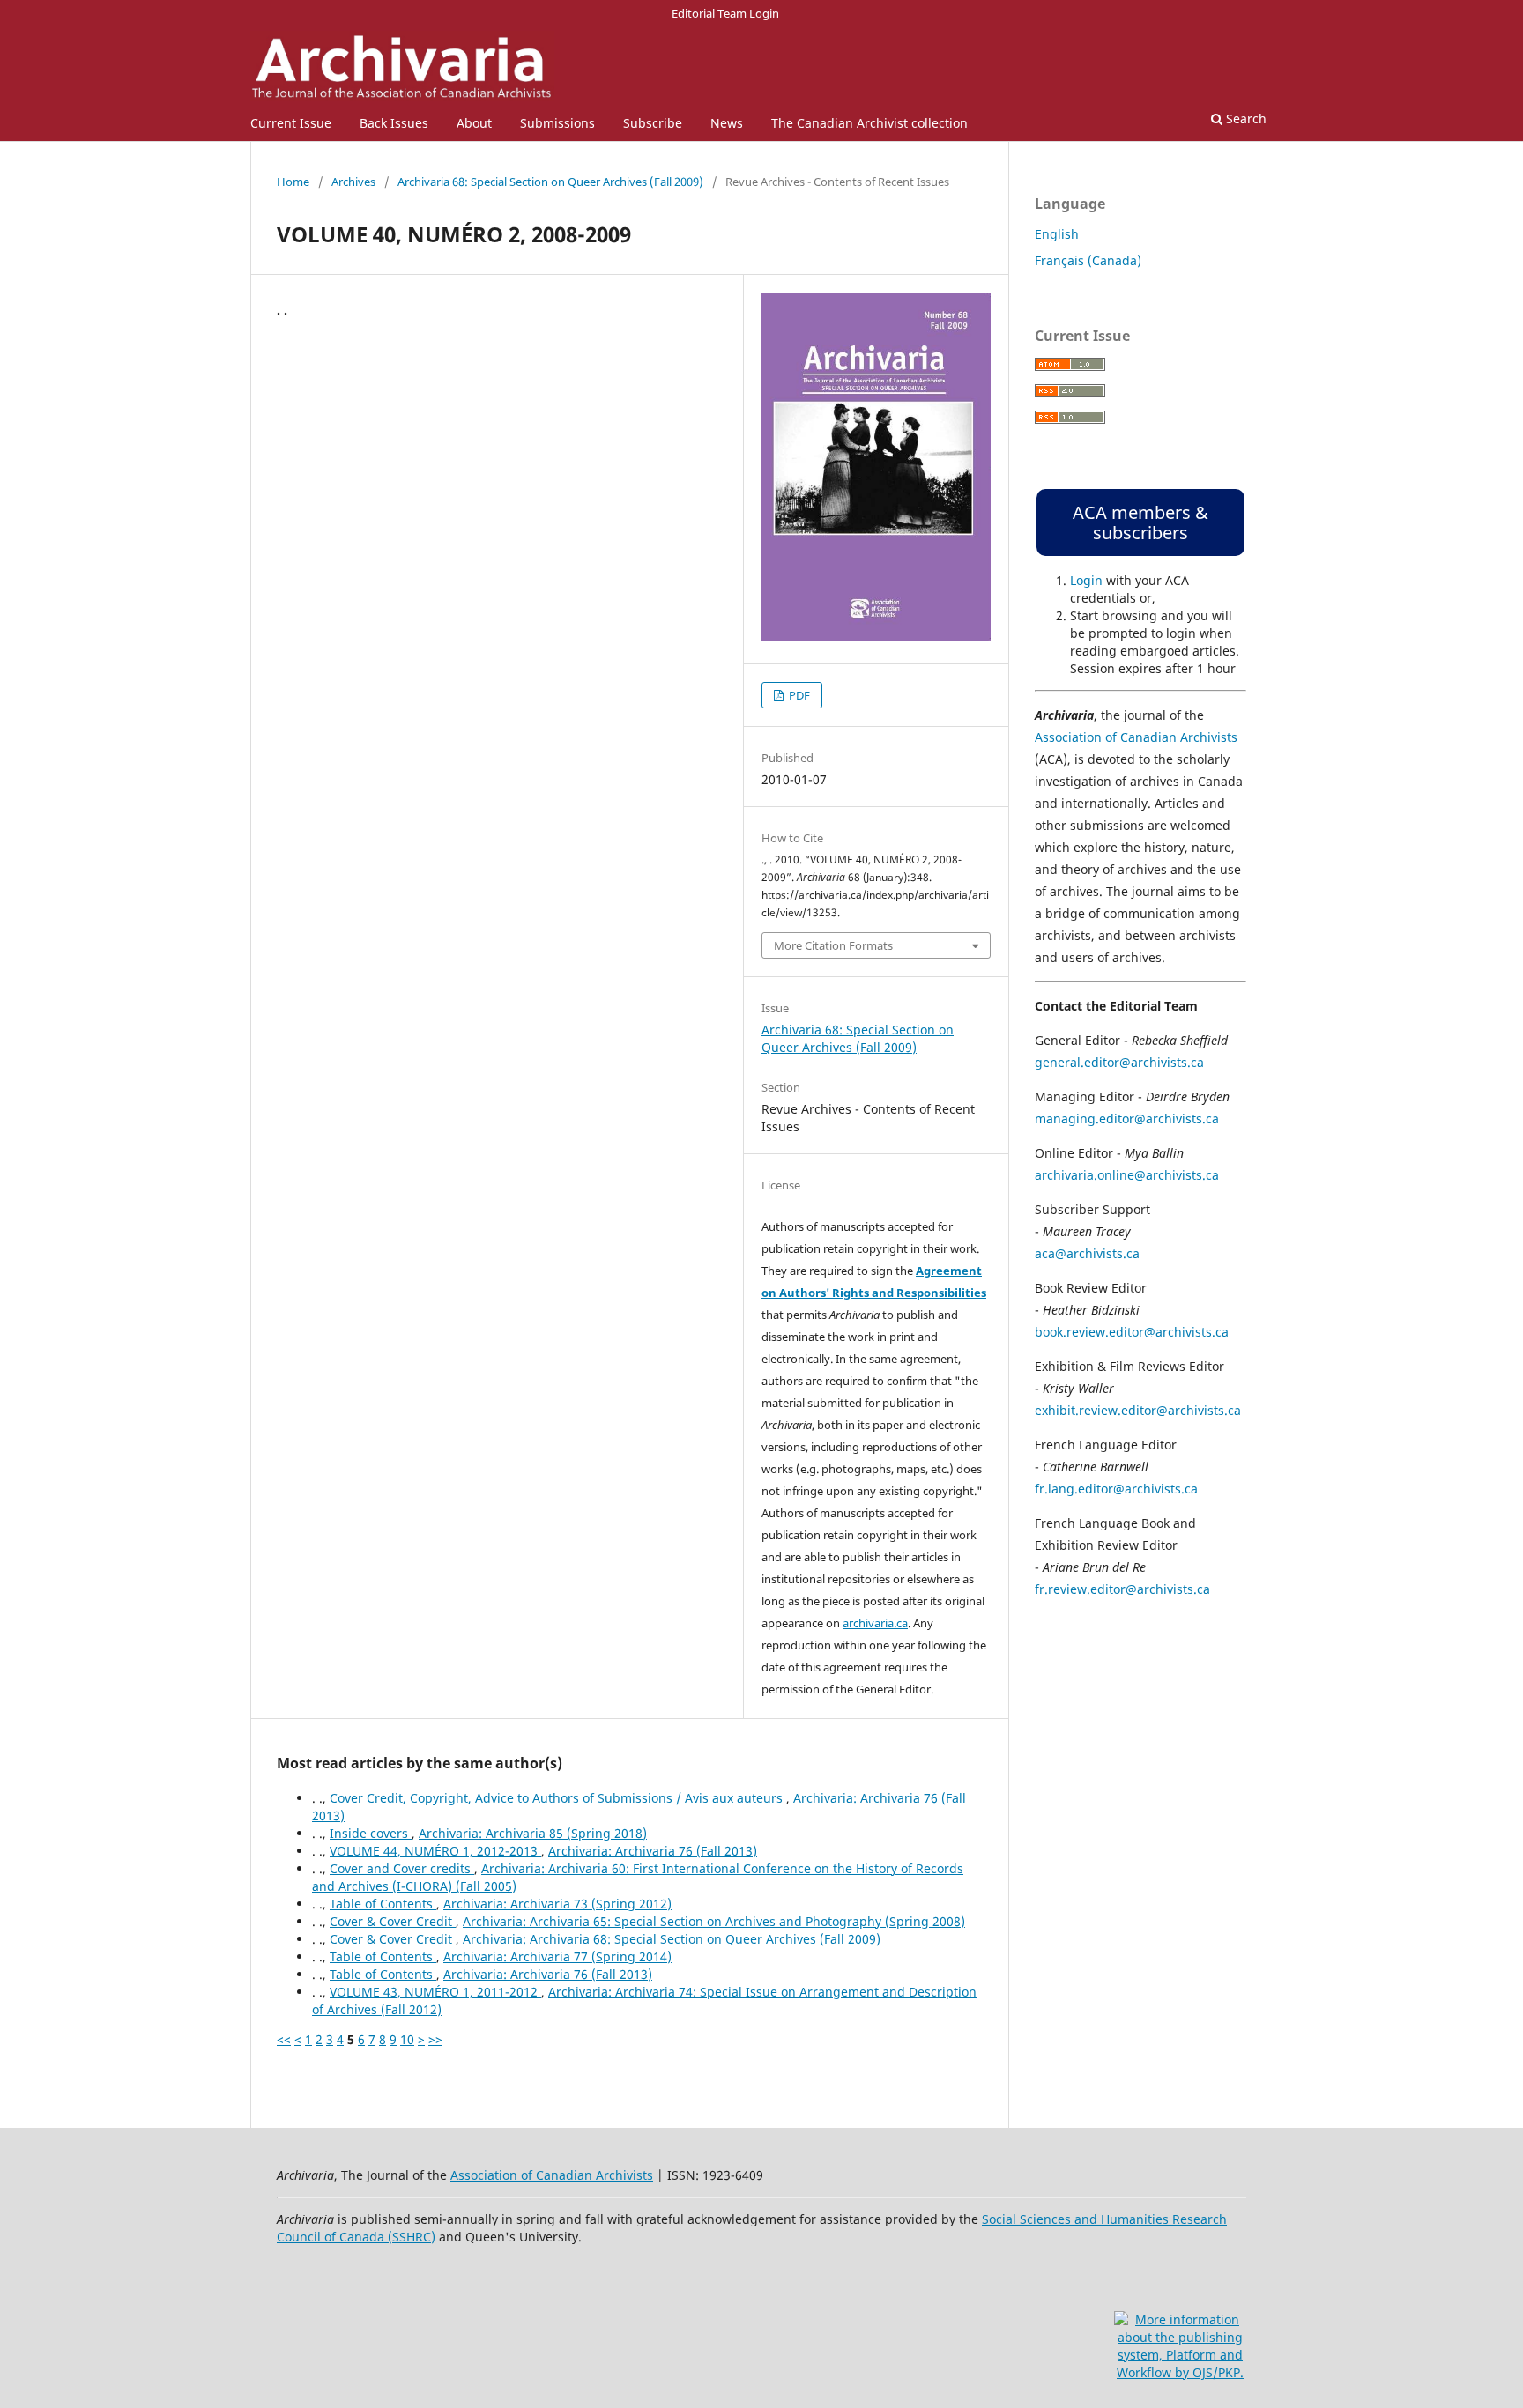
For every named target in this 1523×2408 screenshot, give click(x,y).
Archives (353, 182)
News (727, 123)
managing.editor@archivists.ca (1127, 1119)
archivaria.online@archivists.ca (1127, 1175)
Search (1244, 119)
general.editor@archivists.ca (1119, 1062)
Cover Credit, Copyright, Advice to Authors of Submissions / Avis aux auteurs (558, 1798)
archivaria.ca (875, 1623)
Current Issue (291, 123)
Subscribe (653, 123)
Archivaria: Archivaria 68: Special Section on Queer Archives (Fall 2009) (672, 1939)
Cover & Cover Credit (393, 1921)
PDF (798, 695)
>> (435, 2039)
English (1057, 234)
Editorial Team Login (725, 13)
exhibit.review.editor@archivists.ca (1138, 1410)
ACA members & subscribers (1140, 522)
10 (407, 2039)
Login (1086, 580)
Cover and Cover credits (402, 1868)
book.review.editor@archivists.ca (1132, 1332)
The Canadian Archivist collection (869, 123)
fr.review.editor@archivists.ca (1122, 1589)
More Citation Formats (833, 945)
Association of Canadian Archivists (1136, 737)
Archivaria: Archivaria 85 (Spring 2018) (533, 1833)
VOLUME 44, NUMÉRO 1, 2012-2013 (435, 1851)
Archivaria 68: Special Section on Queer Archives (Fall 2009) (550, 182)
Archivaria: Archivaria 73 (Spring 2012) (557, 1904)
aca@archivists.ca (1087, 1253)
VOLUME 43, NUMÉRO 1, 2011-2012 (435, 1992)
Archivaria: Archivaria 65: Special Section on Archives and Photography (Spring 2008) (714, 1921)
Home (293, 182)
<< (284, 2039)
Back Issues (394, 123)
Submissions (557, 123)
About (474, 123)
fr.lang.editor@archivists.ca (1116, 1489)
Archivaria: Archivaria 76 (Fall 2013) (653, 1851)
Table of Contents (383, 1904)
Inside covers (371, 1833)
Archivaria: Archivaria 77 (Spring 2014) (557, 1956)
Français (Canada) (1088, 260)
